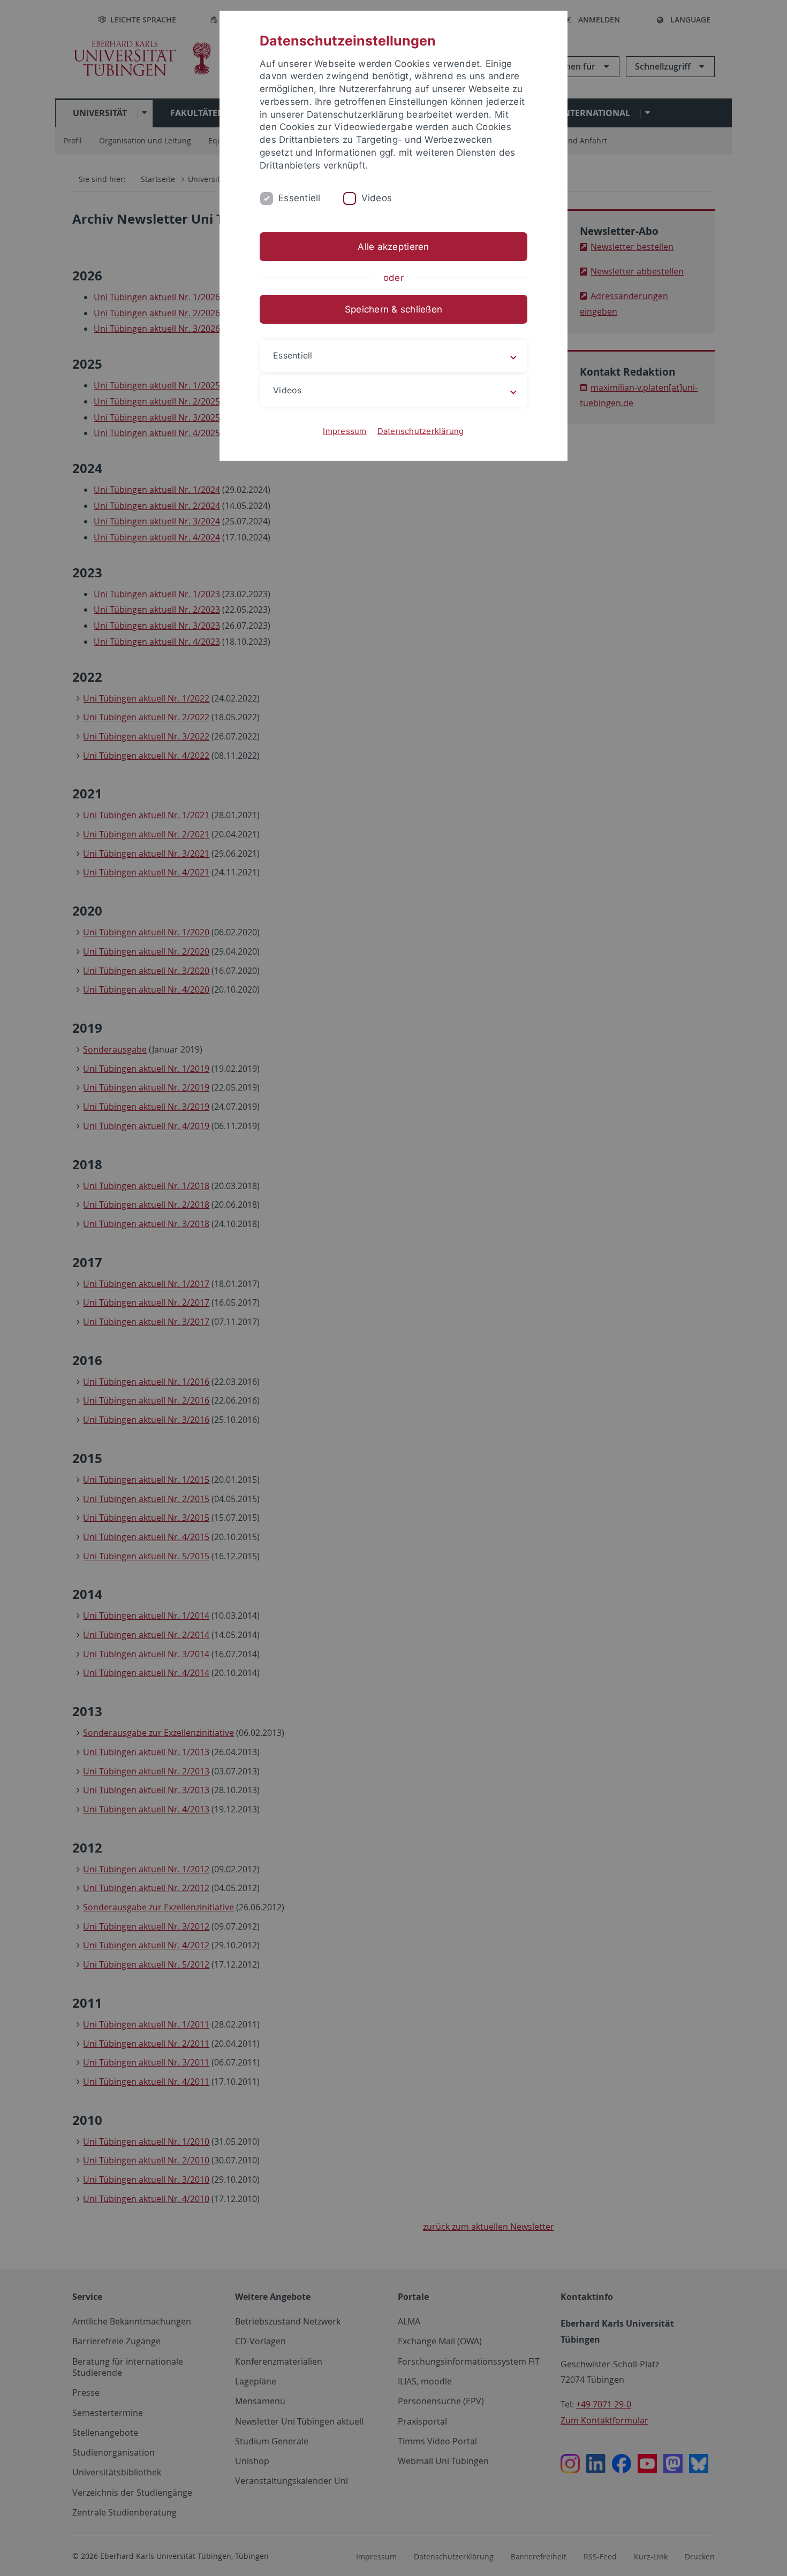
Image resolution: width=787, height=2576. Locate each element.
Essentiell (300, 198)
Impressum (345, 431)
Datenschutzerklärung (421, 431)
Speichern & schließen (393, 309)
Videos (377, 198)
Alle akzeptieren (393, 247)
